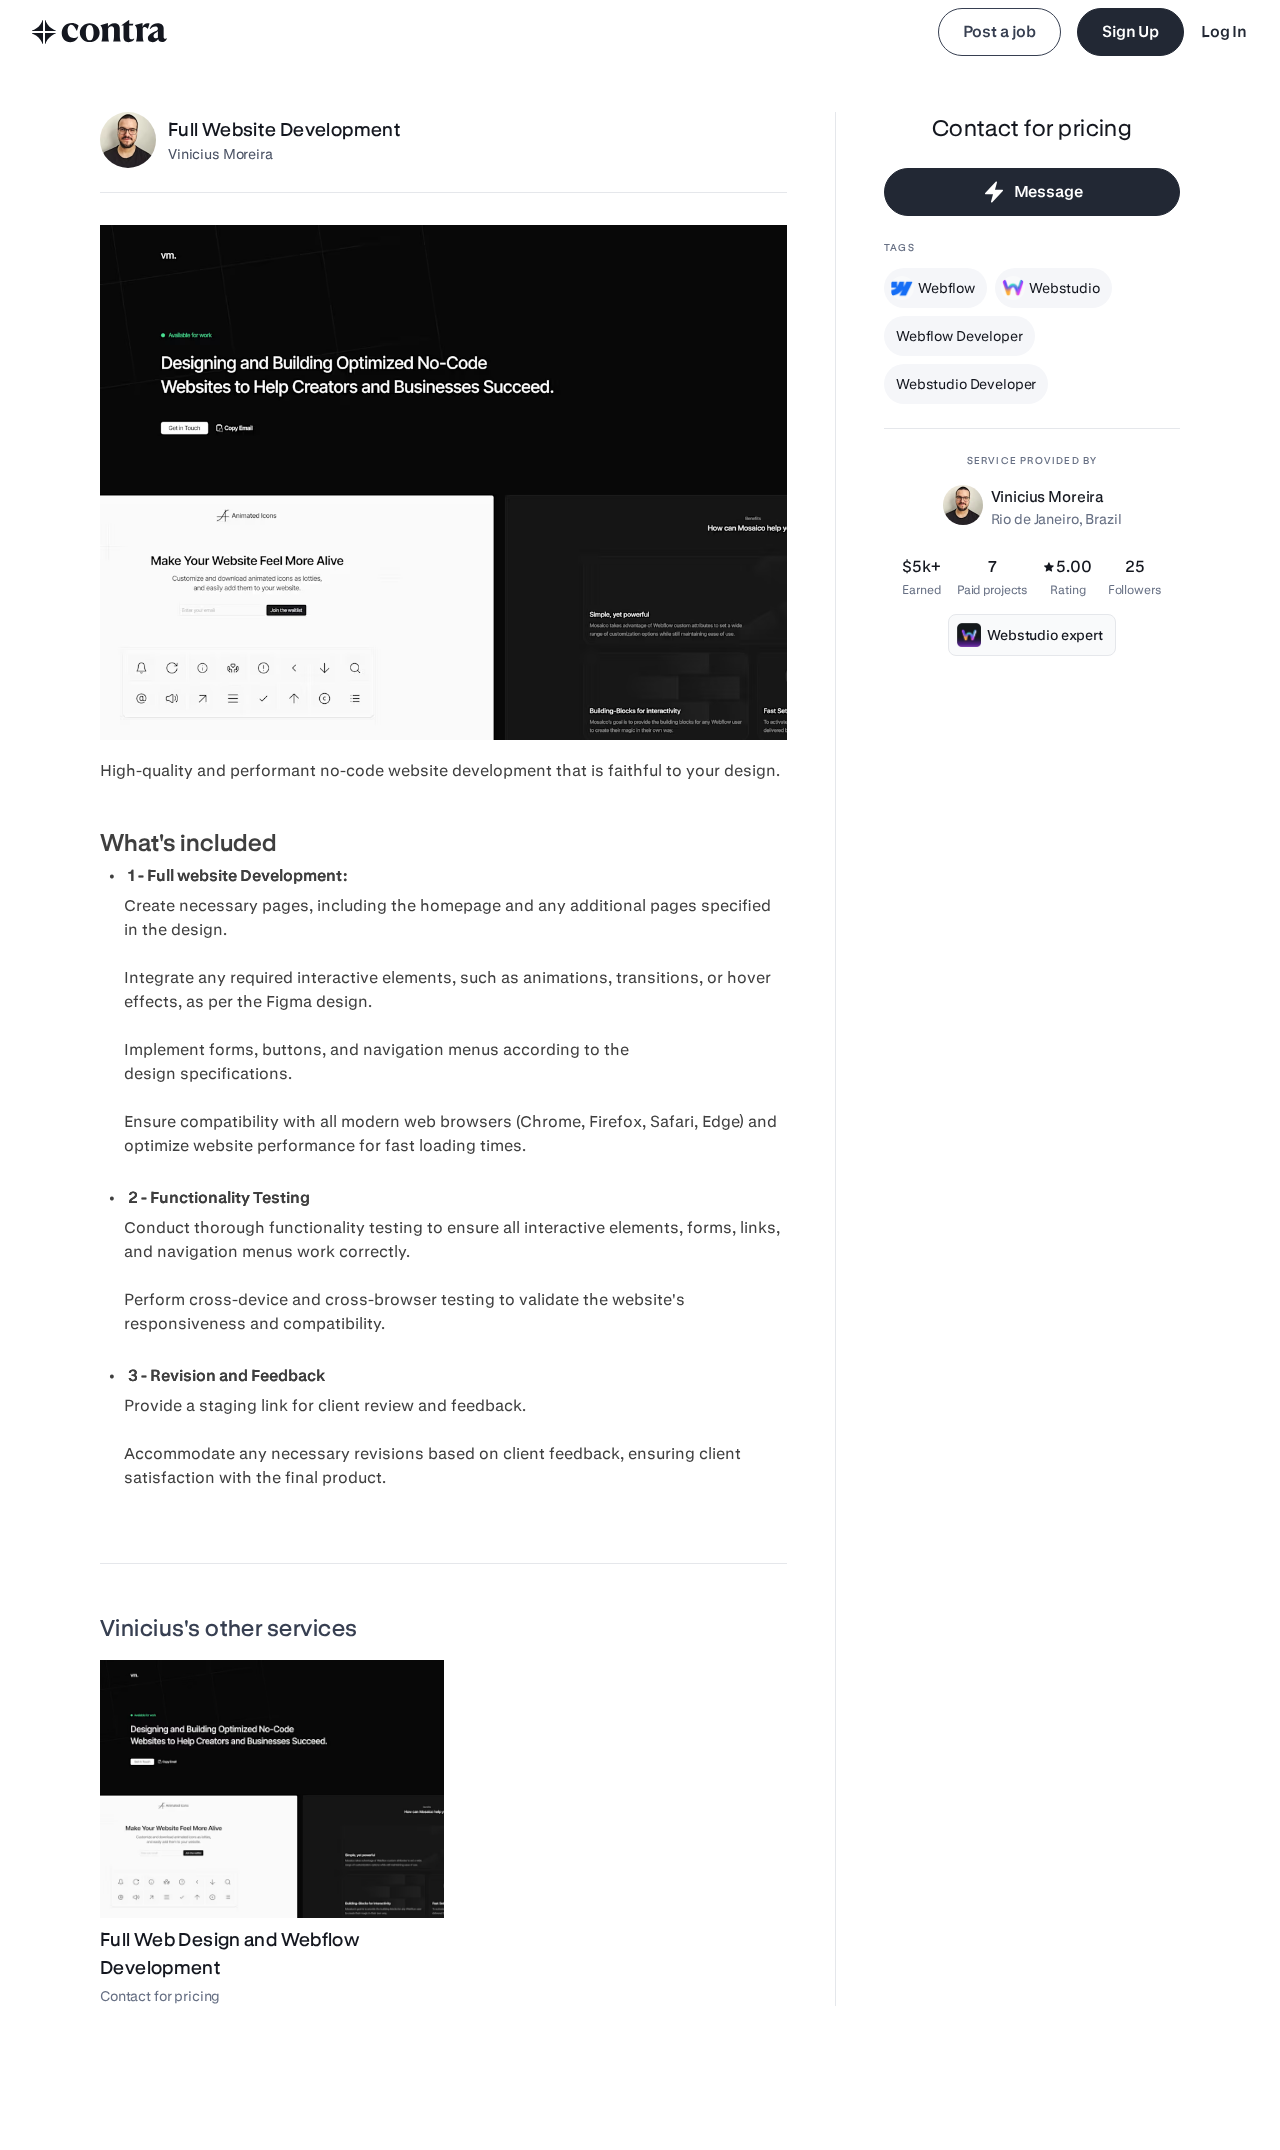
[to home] (100, 32)
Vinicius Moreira (220, 154)
